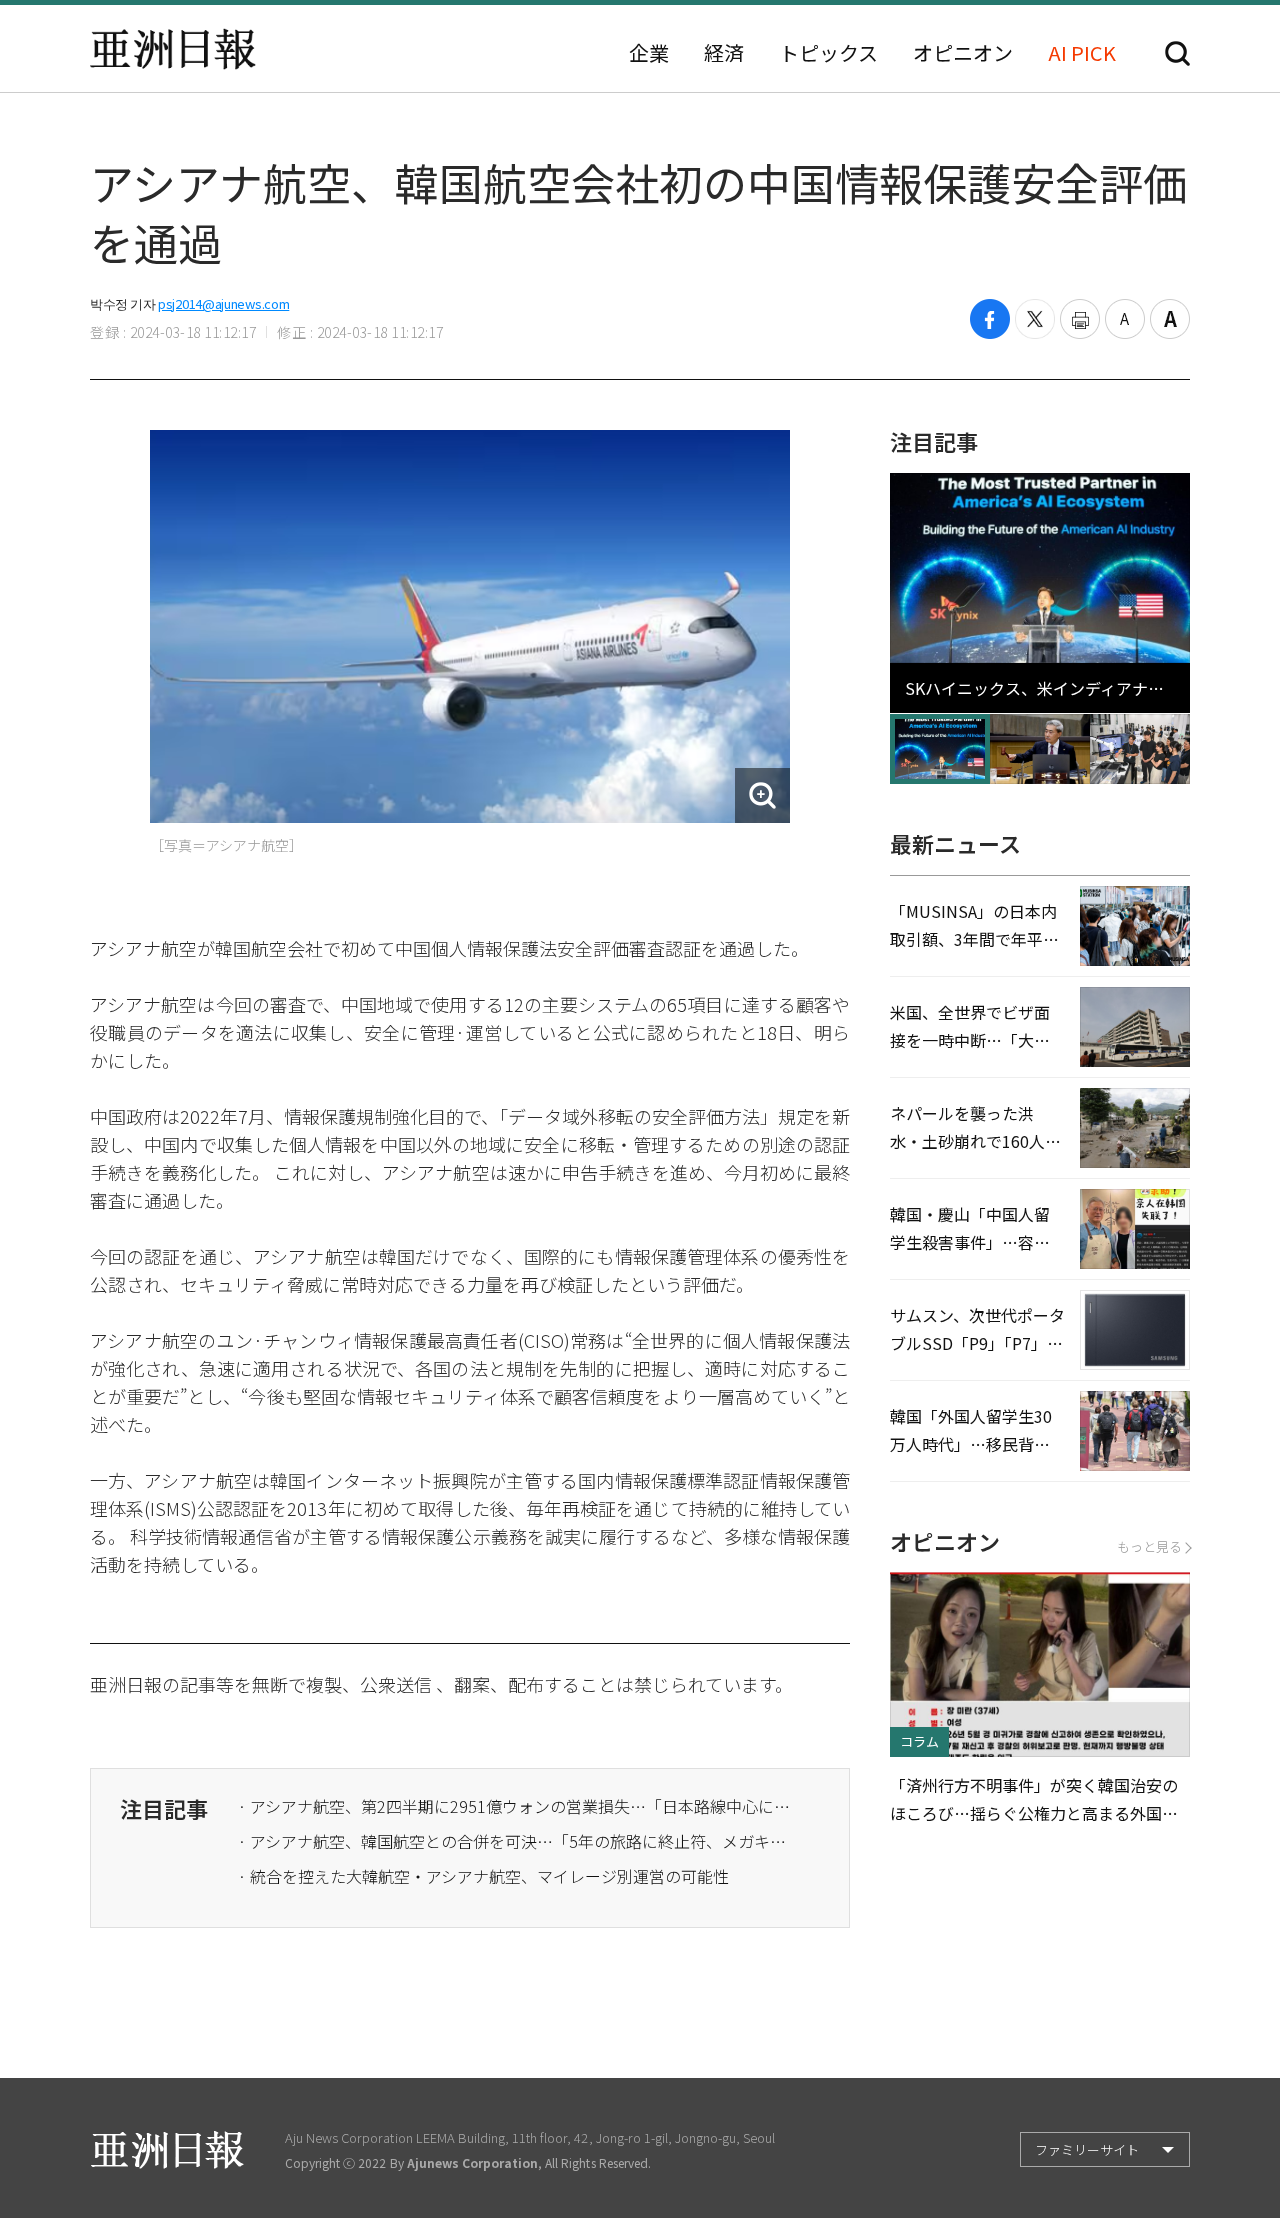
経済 (724, 53)
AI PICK (1082, 53)
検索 (1177, 53)
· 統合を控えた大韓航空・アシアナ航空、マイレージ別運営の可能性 (483, 1876)
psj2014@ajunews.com (223, 303)
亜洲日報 (173, 49)
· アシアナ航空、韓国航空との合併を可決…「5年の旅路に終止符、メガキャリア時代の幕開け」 (518, 1841)
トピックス (828, 53)
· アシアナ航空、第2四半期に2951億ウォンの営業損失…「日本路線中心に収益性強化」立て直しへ (518, 1806)
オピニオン (963, 53)
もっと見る (1149, 1546)
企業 (649, 53)
